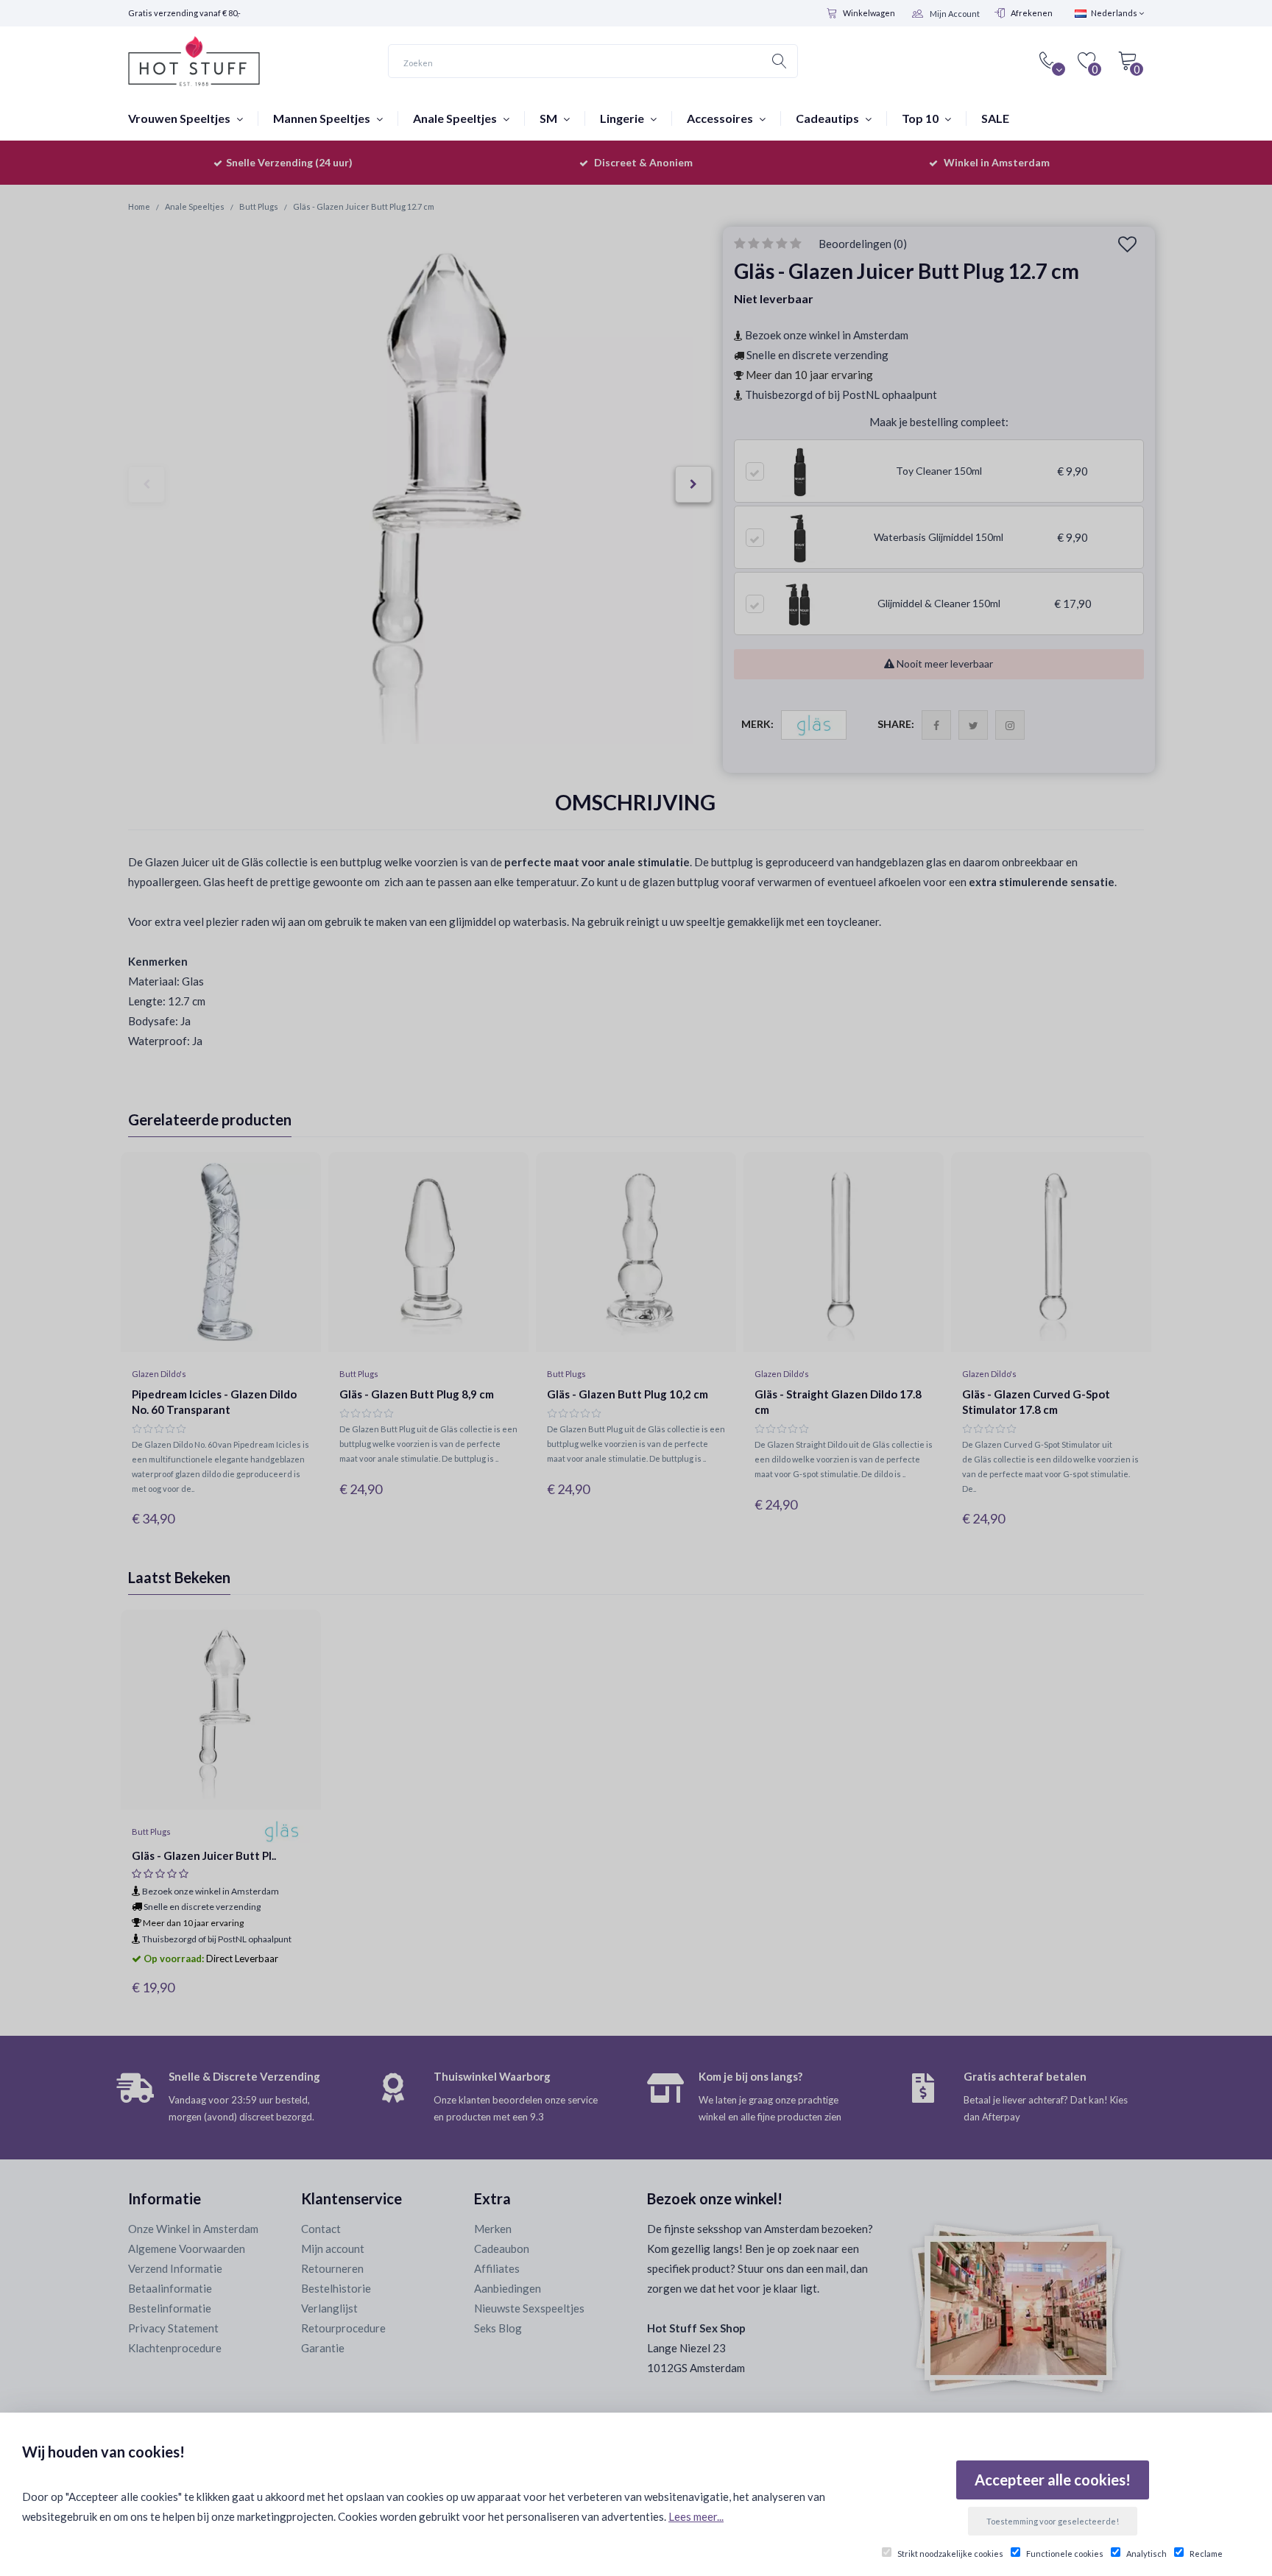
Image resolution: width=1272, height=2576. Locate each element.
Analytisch (1146, 2554)
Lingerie (623, 118)
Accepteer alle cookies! (1053, 2480)
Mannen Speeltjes (323, 118)
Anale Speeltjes (456, 118)
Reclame (1206, 2554)
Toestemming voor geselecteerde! (1053, 2521)
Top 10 (921, 118)
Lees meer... (696, 2516)
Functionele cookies (1065, 2554)
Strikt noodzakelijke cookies (950, 2554)
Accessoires (721, 118)
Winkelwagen (869, 13)
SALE (995, 118)
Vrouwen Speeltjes (180, 118)
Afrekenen (1032, 13)
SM (550, 118)
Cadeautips (828, 118)
